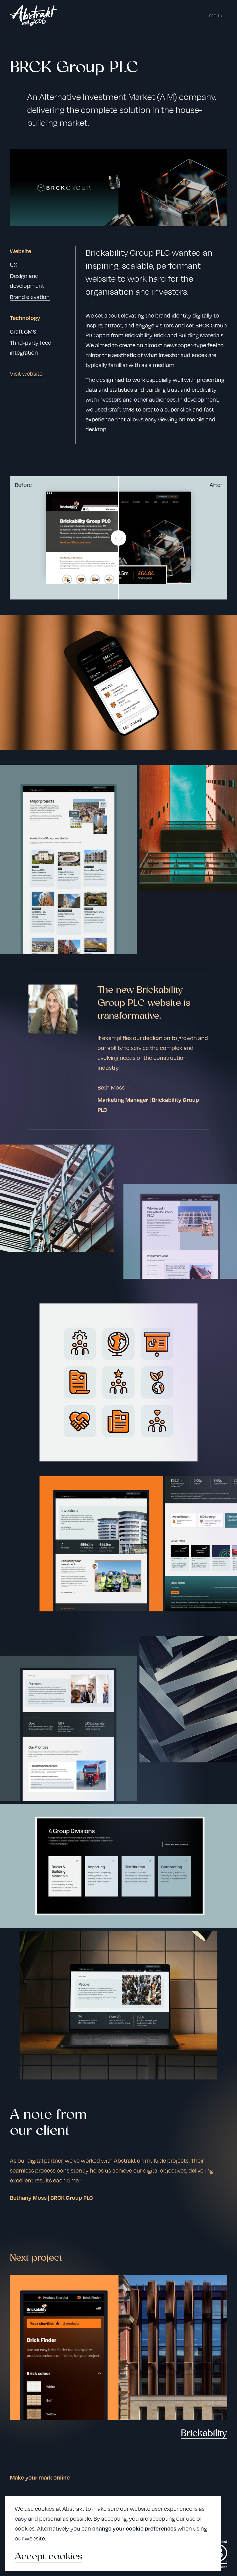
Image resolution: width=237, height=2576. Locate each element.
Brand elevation (30, 297)
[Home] (33, 15)
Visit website (26, 373)
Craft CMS (23, 331)
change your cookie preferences (134, 2528)
